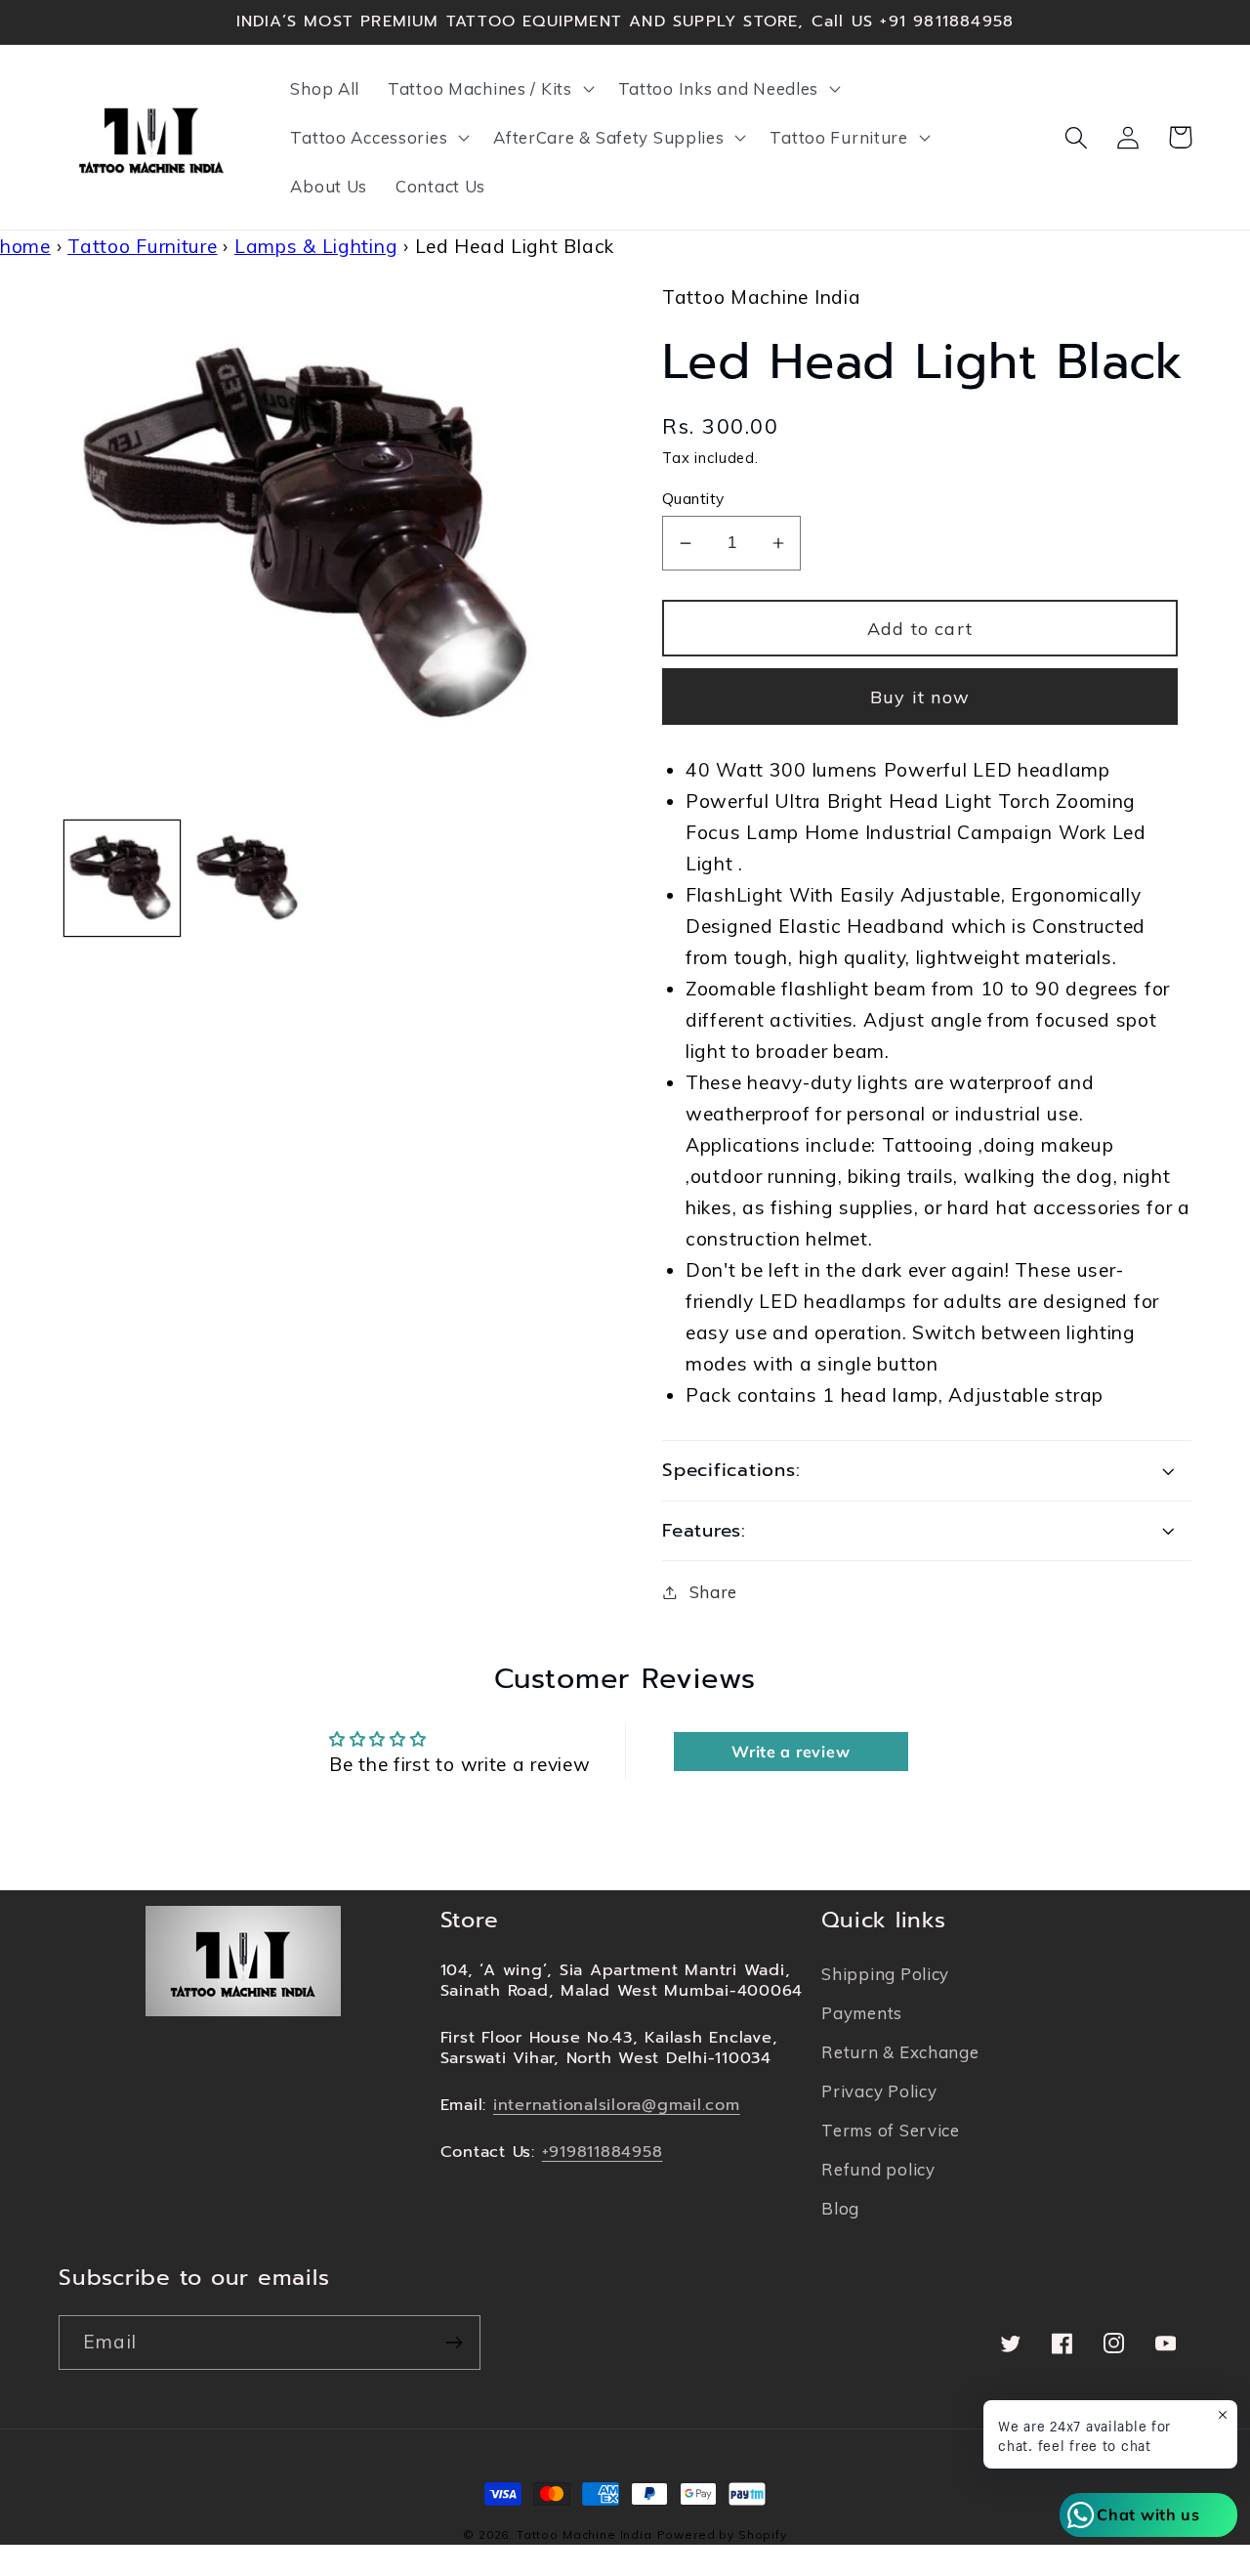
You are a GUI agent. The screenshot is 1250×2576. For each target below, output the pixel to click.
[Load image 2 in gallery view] (249, 878)
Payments (862, 2013)
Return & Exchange (900, 2052)
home (25, 246)
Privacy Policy (879, 2091)
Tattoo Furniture (143, 246)
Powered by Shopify (722, 2534)
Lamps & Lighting (316, 246)
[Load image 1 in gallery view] (122, 878)
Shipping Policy (885, 1974)
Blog (840, 2208)
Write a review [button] (791, 1752)
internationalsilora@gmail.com (617, 2105)
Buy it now (920, 697)
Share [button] (713, 1592)
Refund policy (878, 2169)
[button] (489, 89)
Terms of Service (891, 2130)
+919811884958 (603, 2152)
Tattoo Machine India (584, 2534)
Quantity (693, 498)
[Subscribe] (454, 2343)
